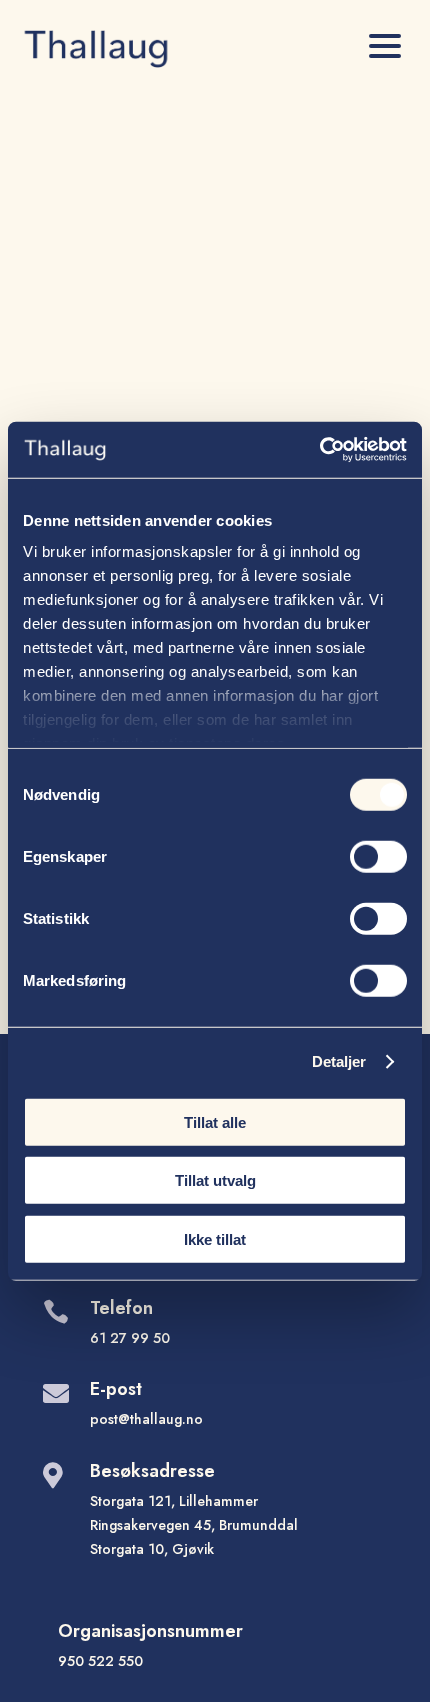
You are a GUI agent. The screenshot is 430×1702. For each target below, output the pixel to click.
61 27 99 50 (130, 1338)
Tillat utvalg (215, 1180)
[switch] (378, 856)
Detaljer (339, 1061)
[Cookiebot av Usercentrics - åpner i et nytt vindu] (319, 450)
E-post (116, 1389)
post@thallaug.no (146, 1419)
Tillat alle (215, 1121)
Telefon (121, 1308)
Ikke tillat (215, 1238)
